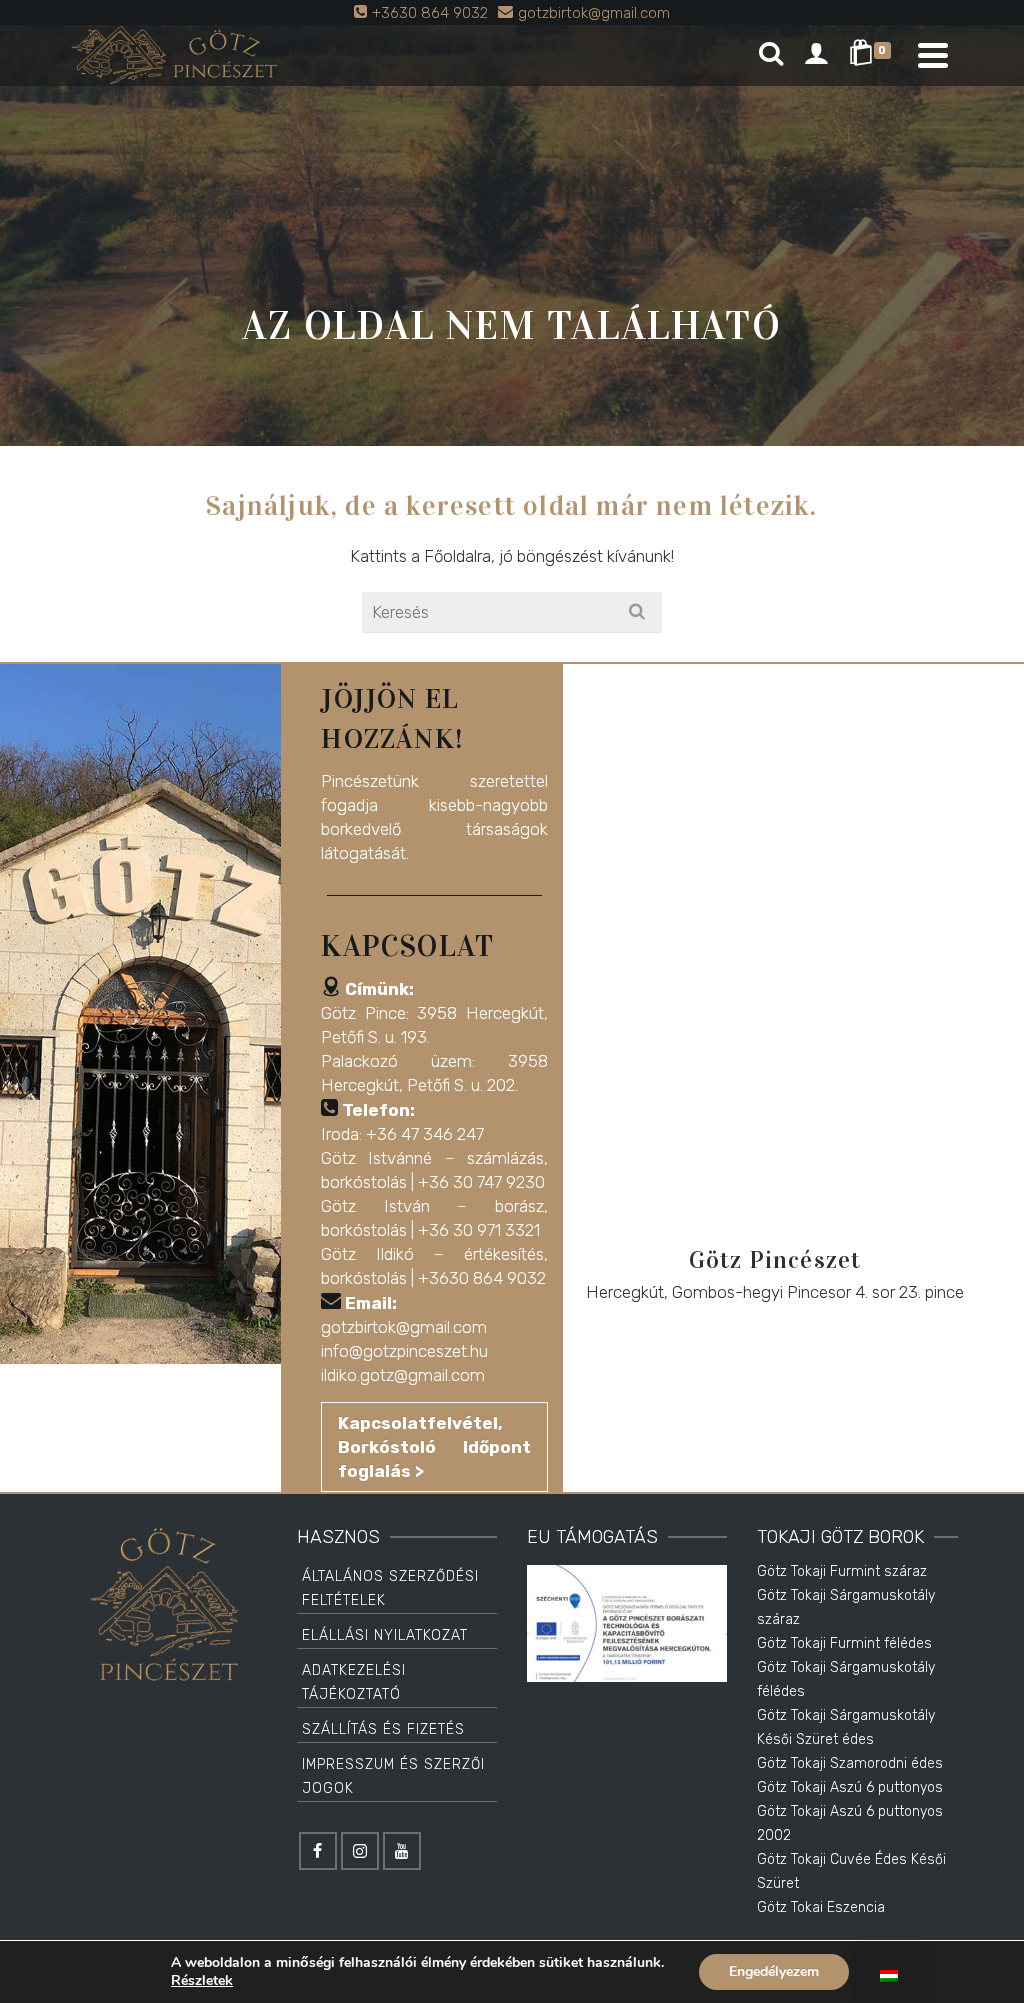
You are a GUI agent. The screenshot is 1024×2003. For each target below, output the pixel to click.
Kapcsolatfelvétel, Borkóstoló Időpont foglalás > (434, 1447)
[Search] (771, 55)
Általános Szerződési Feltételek (390, 1588)
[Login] (816, 55)
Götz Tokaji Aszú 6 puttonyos (850, 1787)
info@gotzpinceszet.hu (404, 1351)
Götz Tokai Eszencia (821, 1907)
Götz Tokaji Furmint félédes (844, 1643)
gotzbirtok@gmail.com (404, 1327)
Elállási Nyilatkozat (385, 1635)
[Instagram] (360, 1851)
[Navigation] (933, 55)
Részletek (202, 1981)
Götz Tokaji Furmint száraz (842, 1571)
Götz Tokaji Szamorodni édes (850, 1763)
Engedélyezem (774, 1971)
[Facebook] (318, 1851)
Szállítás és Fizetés (383, 1729)
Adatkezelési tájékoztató (354, 1682)
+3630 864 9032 (482, 1278)
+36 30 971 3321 (479, 1230)
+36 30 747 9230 (481, 1182)
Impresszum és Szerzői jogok (393, 1776)
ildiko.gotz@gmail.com (403, 1375)
